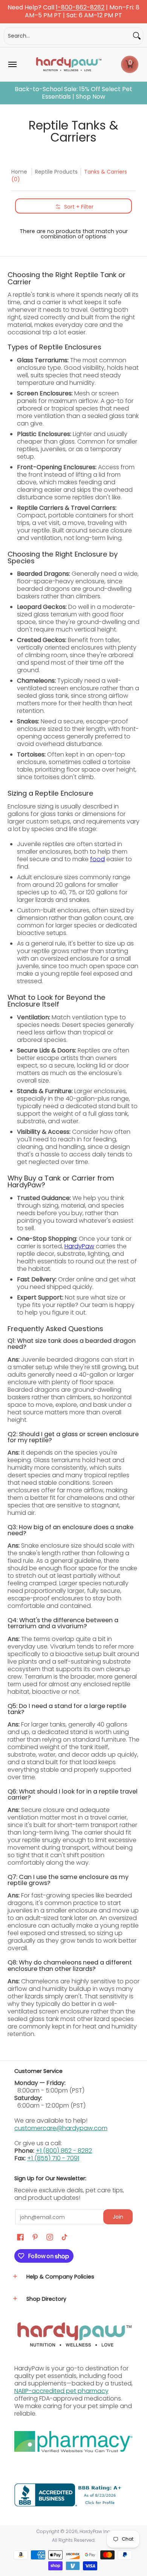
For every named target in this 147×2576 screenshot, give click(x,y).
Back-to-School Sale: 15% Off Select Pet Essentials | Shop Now (73, 93)
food (97, 859)
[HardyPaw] (68, 64)
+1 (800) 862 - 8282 (64, 2151)
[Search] (137, 36)
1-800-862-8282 (80, 8)
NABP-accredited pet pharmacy (61, 2391)
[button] (130, 64)
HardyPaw (79, 1246)
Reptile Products (56, 172)
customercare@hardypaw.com (61, 2128)
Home (19, 172)
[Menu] (12, 64)
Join (118, 2217)
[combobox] (67, 36)
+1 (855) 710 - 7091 (53, 2158)
